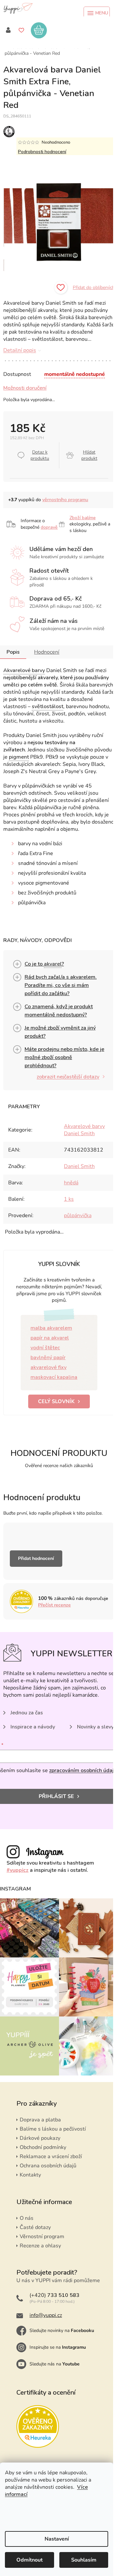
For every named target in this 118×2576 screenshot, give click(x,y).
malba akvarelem (51, 1328)
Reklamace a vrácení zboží (51, 2157)
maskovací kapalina (54, 1377)
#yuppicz (18, 1870)
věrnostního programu (65, 500)
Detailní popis (20, 350)
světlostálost (48, 706)
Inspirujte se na (58, 2347)
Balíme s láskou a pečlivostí (53, 2129)
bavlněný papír (48, 1358)
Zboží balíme (83, 518)
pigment (19, 757)
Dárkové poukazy (40, 2138)
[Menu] (97, 13)
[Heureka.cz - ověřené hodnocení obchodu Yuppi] (38, 2426)
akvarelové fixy (49, 1367)
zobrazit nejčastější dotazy (68, 1077)
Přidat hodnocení (36, 1558)
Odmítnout (29, 2560)
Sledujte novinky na (62, 2331)
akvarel (53, 964)
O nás (27, 2218)
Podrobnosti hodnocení (42, 152)
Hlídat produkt (89, 455)
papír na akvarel (50, 1338)
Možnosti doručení (25, 388)
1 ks (69, 1199)
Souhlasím (84, 2560)
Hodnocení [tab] (47, 652)
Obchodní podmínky (43, 2147)
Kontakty (30, 2175)
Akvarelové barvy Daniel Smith (84, 1130)
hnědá (71, 1183)
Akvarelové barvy (24, 670)
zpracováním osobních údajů (83, 1770)
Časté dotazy (35, 2227)
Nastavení (57, 2539)
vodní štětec (45, 1348)
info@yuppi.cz (46, 2315)
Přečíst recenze (54, 1605)
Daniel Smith (79, 1166)
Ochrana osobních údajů (48, 2166)
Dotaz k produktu (40, 455)
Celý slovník (56, 1401)
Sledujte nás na (55, 2364)
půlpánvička (78, 1216)
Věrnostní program (42, 2237)
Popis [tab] (13, 652)
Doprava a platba (40, 2120)
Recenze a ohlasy (40, 2246)
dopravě (49, 527)
